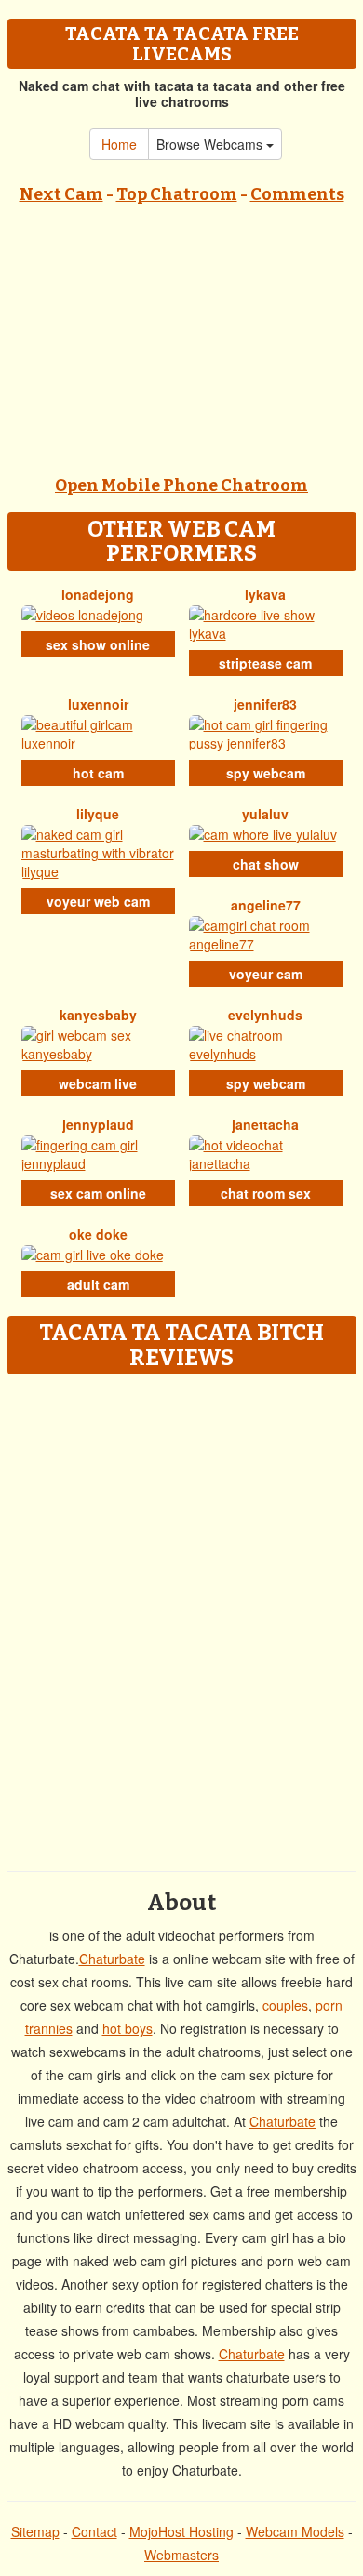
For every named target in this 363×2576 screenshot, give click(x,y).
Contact (94, 2531)
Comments (297, 194)
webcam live (98, 1083)
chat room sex (266, 1193)
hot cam (98, 773)
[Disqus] (181, 1616)
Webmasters (181, 2555)
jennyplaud (98, 1124)
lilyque (98, 814)
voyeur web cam (98, 901)
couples (285, 2005)
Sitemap (35, 2531)
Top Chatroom (177, 194)
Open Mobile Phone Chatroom (181, 485)
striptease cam (265, 663)
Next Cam (61, 194)
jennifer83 (265, 704)
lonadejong (98, 594)
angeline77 (266, 905)
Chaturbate (112, 1959)
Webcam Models (295, 2531)
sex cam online (98, 1193)
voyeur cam (266, 974)
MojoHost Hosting (181, 2531)
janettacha (265, 1124)
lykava (265, 594)
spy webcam (266, 773)
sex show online (98, 644)
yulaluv (265, 814)
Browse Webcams (211, 144)
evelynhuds (265, 1015)
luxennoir (98, 704)
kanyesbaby (98, 1015)
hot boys (128, 2028)
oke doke (98, 1234)
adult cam (98, 1284)
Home (119, 144)
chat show (266, 864)
